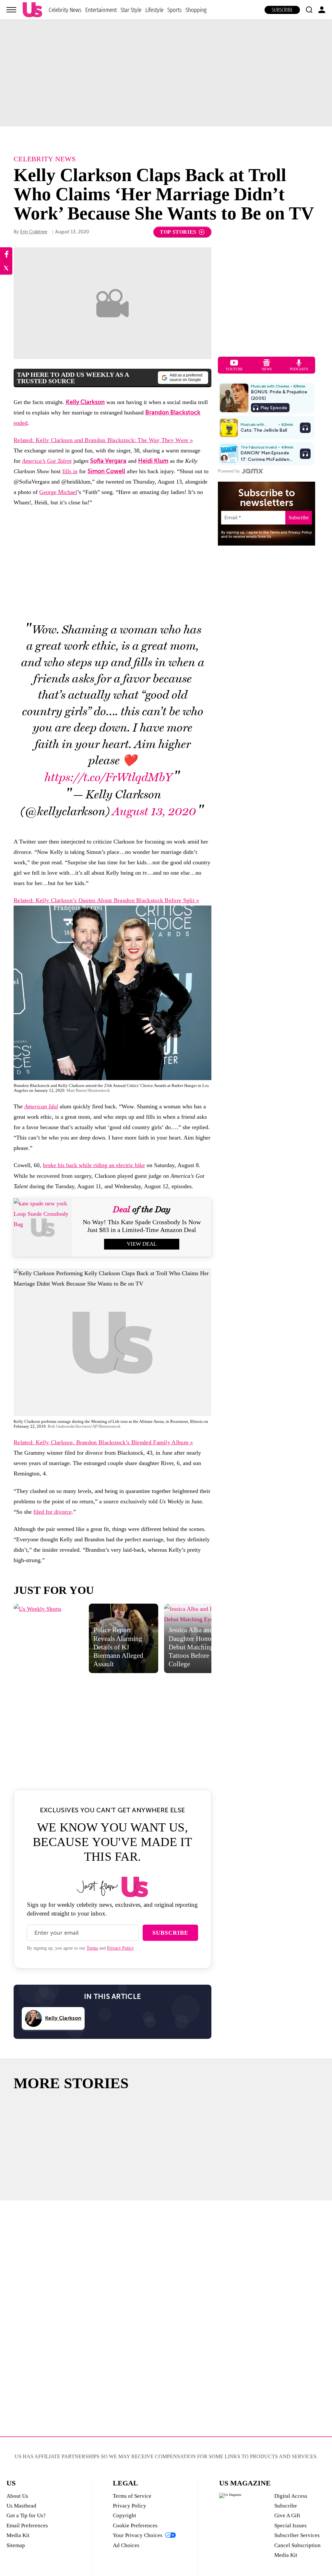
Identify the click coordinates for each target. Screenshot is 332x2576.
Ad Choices (126, 2545)
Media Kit (18, 2535)
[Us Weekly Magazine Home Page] (32, 10)
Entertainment (101, 10)
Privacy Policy (120, 1948)
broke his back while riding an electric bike (94, 1165)
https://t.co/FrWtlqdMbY (108, 777)
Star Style (131, 10)
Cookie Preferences (135, 2526)
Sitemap (16, 2545)
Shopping (196, 10)
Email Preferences (27, 2526)
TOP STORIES (178, 232)
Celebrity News (65, 10)
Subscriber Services (297, 2535)
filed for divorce (53, 1512)
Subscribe (282, 10)
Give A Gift (287, 2515)
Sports (174, 10)
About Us (17, 2496)
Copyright (124, 2515)
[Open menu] (11, 10)
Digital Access (291, 2496)
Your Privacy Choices (138, 2535)
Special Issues (290, 2526)
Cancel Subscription (297, 2545)
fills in (70, 471)
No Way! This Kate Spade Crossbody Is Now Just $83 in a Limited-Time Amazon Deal (142, 1226)
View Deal (142, 1244)
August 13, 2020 (154, 812)
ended (21, 423)
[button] (309, 10)
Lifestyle (154, 10)
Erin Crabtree (34, 232)
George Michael (58, 492)
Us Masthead (21, 2506)
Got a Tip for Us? (26, 2515)
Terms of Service (132, 2496)
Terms (92, 1948)
